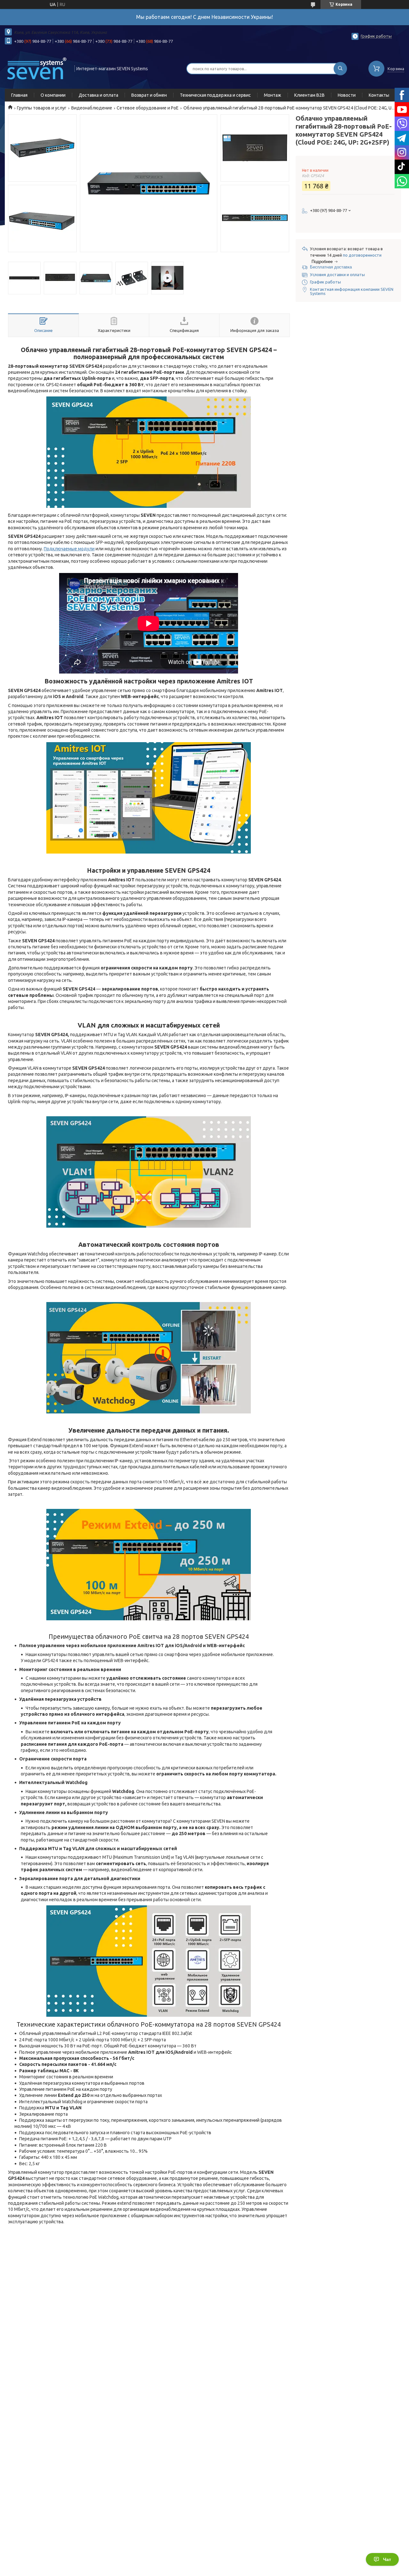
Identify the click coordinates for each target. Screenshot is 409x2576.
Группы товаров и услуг (42, 108)
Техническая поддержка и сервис (215, 95)
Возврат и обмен (149, 95)
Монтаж (273, 95)
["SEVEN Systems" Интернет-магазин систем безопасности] (37, 68)
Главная (19, 95)
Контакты (379, 95)
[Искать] (340, 69)
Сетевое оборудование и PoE (148, 108)
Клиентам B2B (309, 95)
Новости (347, 95)
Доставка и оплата (98, 95)
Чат (387, 2559)
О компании (53, 95)
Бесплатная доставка (331, 267)
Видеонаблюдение (92, 108)
